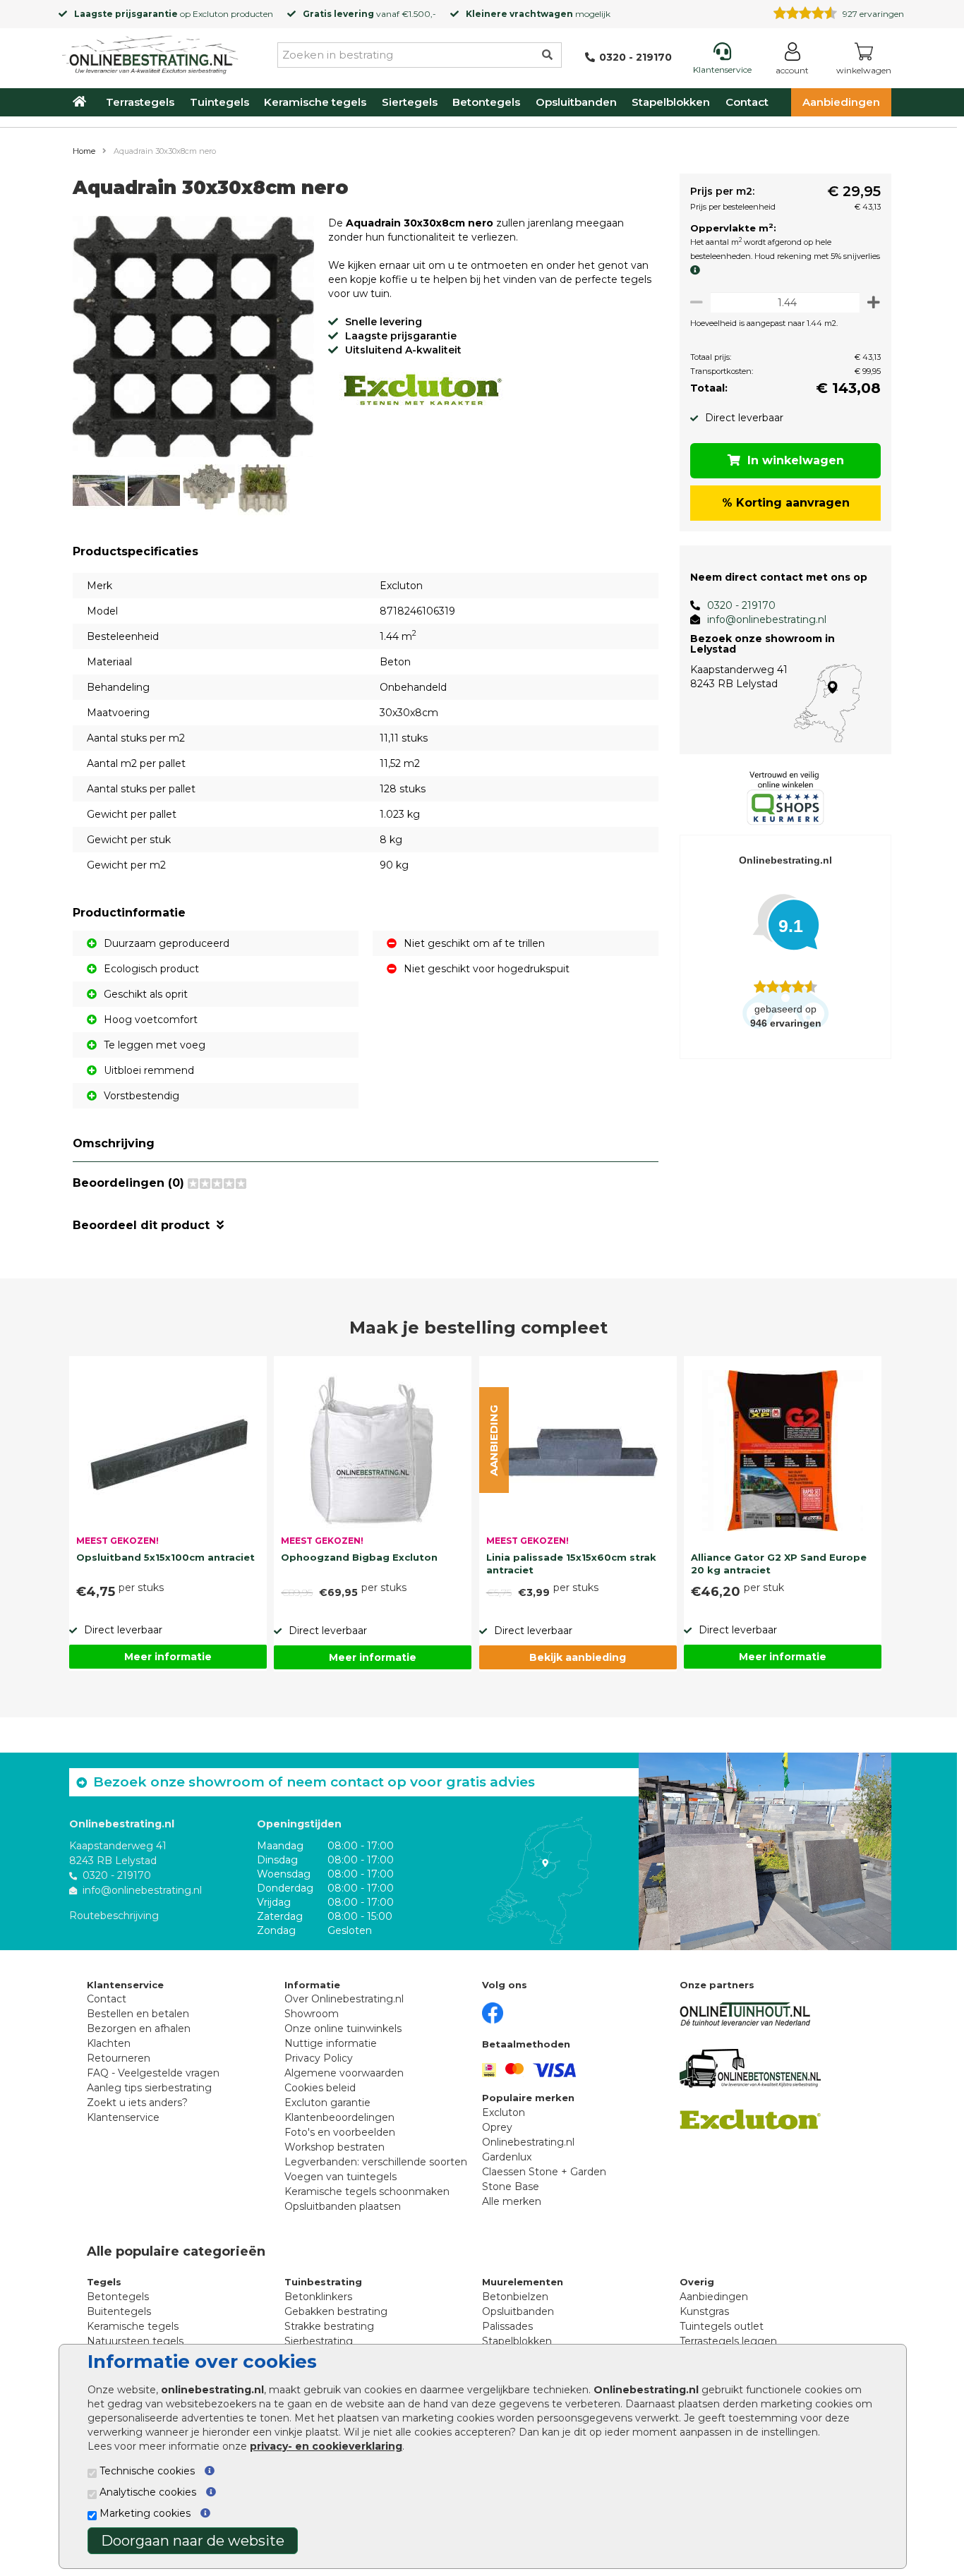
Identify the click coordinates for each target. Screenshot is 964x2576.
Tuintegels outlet (722, 2326)
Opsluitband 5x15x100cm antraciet (165, 1557)
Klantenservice (123, 2117)
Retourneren (119, 2058)
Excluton (211, 14)
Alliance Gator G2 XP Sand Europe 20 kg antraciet (779, 1564)
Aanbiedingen (841, 102)
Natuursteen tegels (135, 2341)
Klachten (109, 2043)
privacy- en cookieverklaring (326, 2446)
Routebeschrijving (114, 1916)
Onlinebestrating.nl (528, 2142)
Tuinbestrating (323, 2282)
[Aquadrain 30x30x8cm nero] (193, 339)
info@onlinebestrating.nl (767, 619)
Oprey (497, 2127)
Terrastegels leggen (728, 2341)
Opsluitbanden (576, 102)
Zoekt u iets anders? (137, 2103)
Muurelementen (523, 2282)
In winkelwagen (796, 460)
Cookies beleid (320, 2088)
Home (84, 151)
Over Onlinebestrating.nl (344, 1999)
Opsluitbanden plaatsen (343, 2206)
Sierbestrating (319, 2341)
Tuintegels (219, 102)
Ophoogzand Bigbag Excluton (359, 1557)
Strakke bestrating (329, 2326)
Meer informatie (168, 1657)
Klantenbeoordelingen (339, 2117)
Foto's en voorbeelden (340, 2132)
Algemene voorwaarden (344, 2073)
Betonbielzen (515, 2297)
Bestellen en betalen (138, 2014)
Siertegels (410, 102)
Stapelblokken (671, 102)
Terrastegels (140, 102)
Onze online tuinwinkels (343, 2028)
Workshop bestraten (335, 2147)
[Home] (150, 52)
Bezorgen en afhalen (139, 2028)
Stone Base (511, 2187)
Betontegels (486, 102)
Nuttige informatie (331, 2043)
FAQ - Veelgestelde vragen (153, 2073)
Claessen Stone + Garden (544, 2172)
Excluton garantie (327, 2103)
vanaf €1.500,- (369, 14)
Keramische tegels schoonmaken (367, 2191)
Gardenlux (507, 2157)
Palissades (507, 2326)
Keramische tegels (315, 102)
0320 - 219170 (741, 605)
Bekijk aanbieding (578, 1657)
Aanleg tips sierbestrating (149, 2088)
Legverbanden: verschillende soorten (376, 2162)
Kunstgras (704, 2311)
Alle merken (512, 2201)
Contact (747, 102)
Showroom (312, 2014)
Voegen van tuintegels (341, 2177)
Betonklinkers (318, 2297)
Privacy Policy (319, 2058)
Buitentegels (119, 2311)
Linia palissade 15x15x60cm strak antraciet (571, 1564)
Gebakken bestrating (336, 2311)
